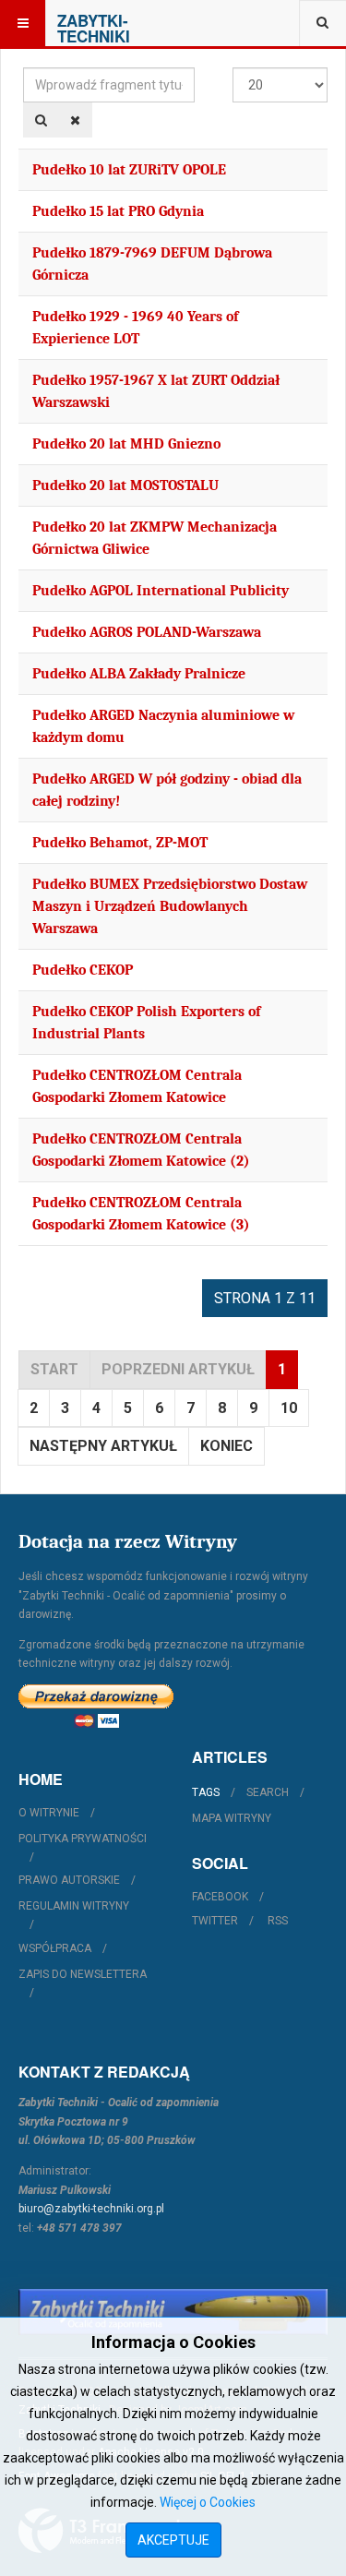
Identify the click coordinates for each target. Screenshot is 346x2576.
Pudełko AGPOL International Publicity (161, 591)
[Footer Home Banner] (173, 2312)
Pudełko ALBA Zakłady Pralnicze (139, 674)
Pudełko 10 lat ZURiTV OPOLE (129, 170)
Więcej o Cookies (208, 2502)
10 (289, 1408)
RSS (278, 1921)
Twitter (215, 1921)
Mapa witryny (232, 1818)
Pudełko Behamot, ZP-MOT (120, 843)
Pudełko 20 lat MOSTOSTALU (125, 485)
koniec (227, 1446)
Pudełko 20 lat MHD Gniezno (126, 444)
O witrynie (49, 1813)
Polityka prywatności (83, 1839)
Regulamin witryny (74, 1906)
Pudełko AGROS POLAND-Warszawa (147, 632)
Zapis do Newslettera (83, 1974)
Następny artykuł (103, 1446)
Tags (206, 1792)
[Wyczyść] (75, 120)
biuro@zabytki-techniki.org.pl (91, 2209)
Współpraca (55, 1948)
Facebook (220, 1897)
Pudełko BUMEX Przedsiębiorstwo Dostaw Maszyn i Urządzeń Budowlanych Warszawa (170, 906)
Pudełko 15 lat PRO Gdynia (118, 211)
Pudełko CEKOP (83, 970)
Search (268, 1792)
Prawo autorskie (69, 1880)
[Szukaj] (41, 120)
